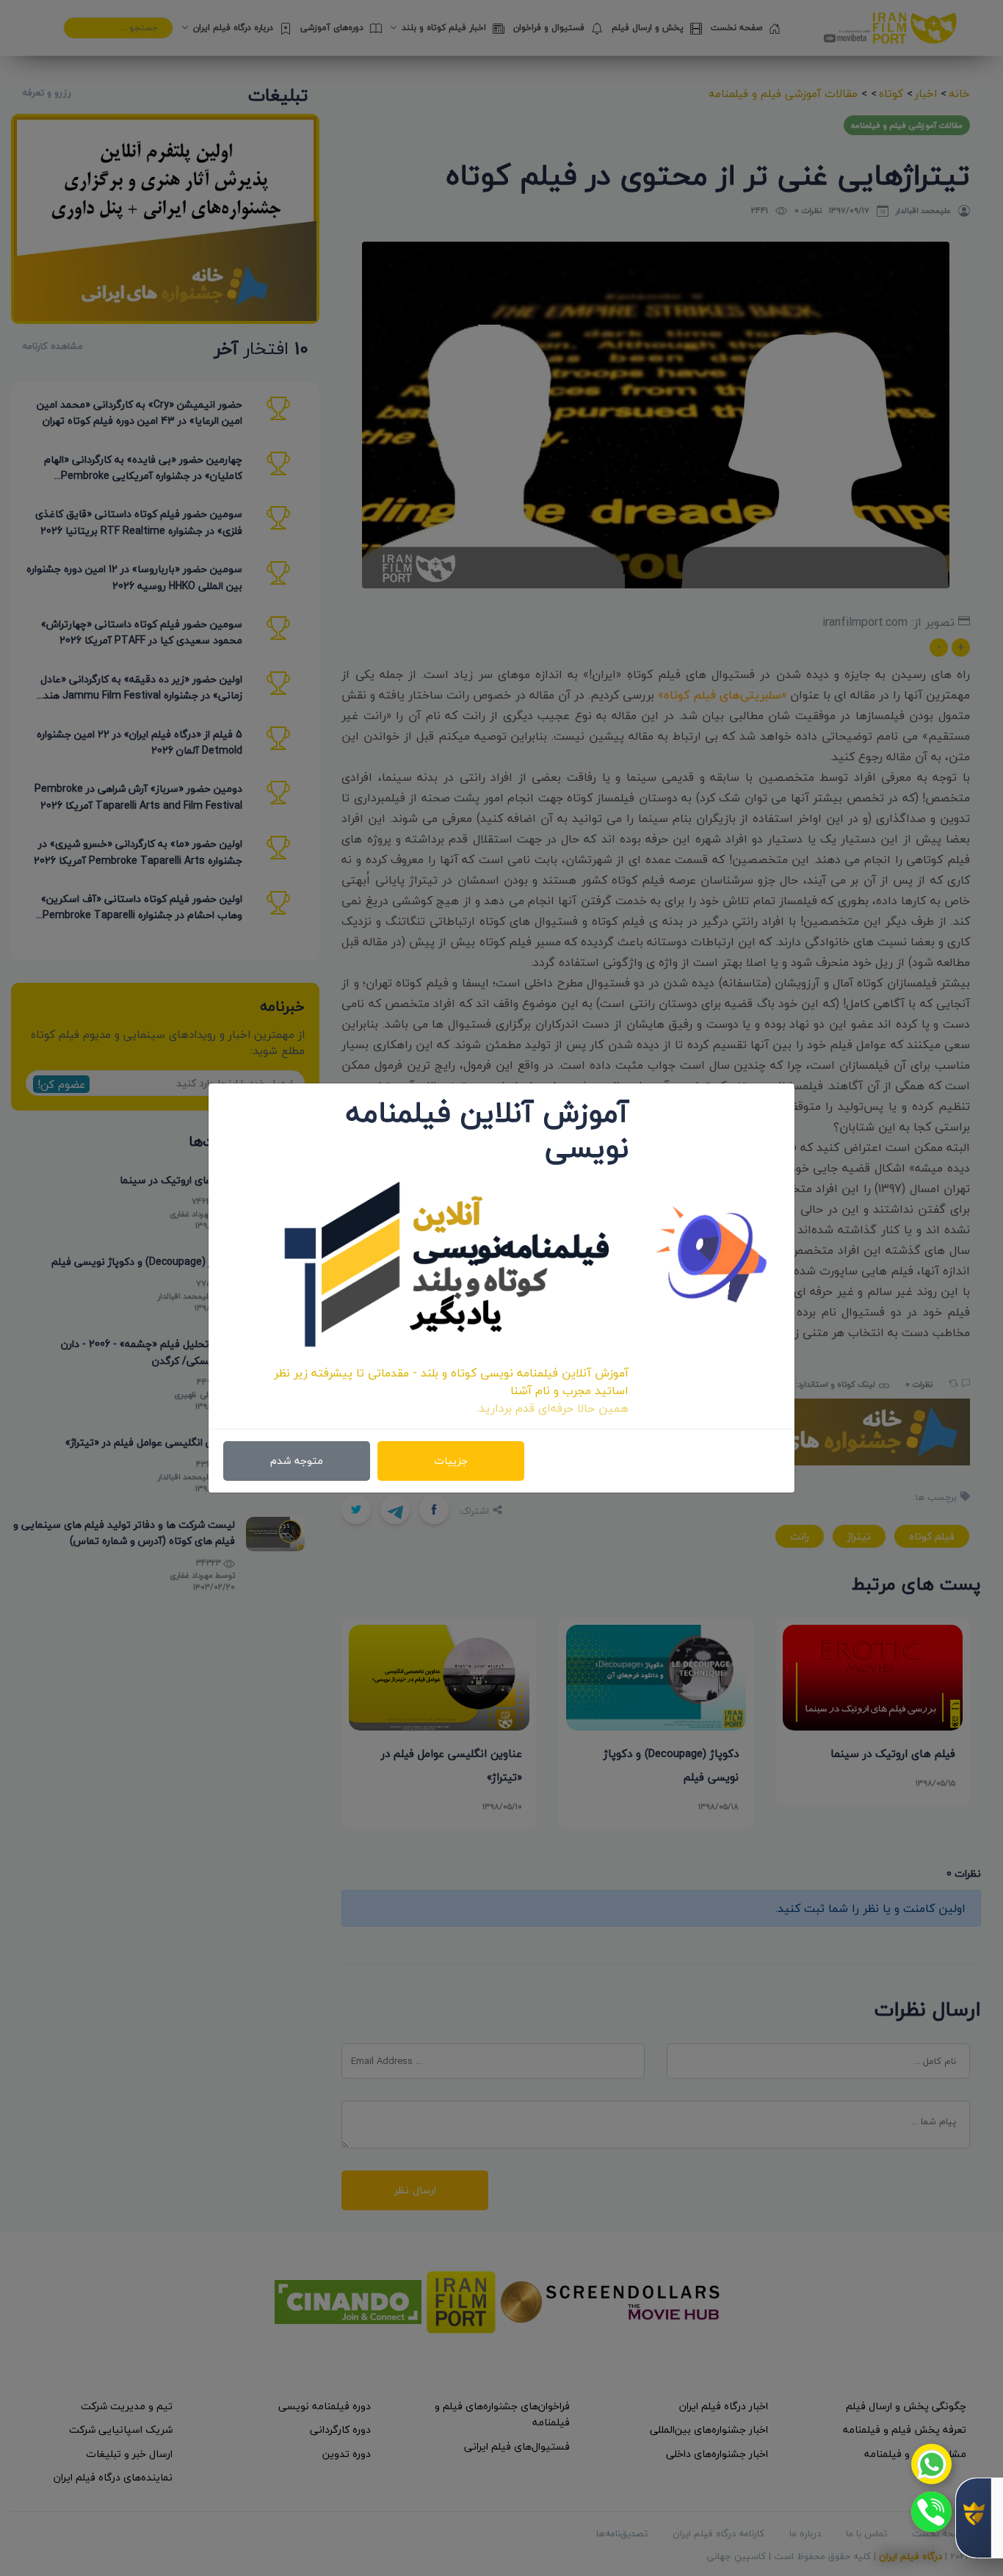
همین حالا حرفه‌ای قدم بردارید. (553, 1408)
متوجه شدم (297, 1461)
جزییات (451, 1461)
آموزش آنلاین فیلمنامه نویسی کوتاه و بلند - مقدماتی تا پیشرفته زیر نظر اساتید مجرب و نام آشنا (451, 1382)
